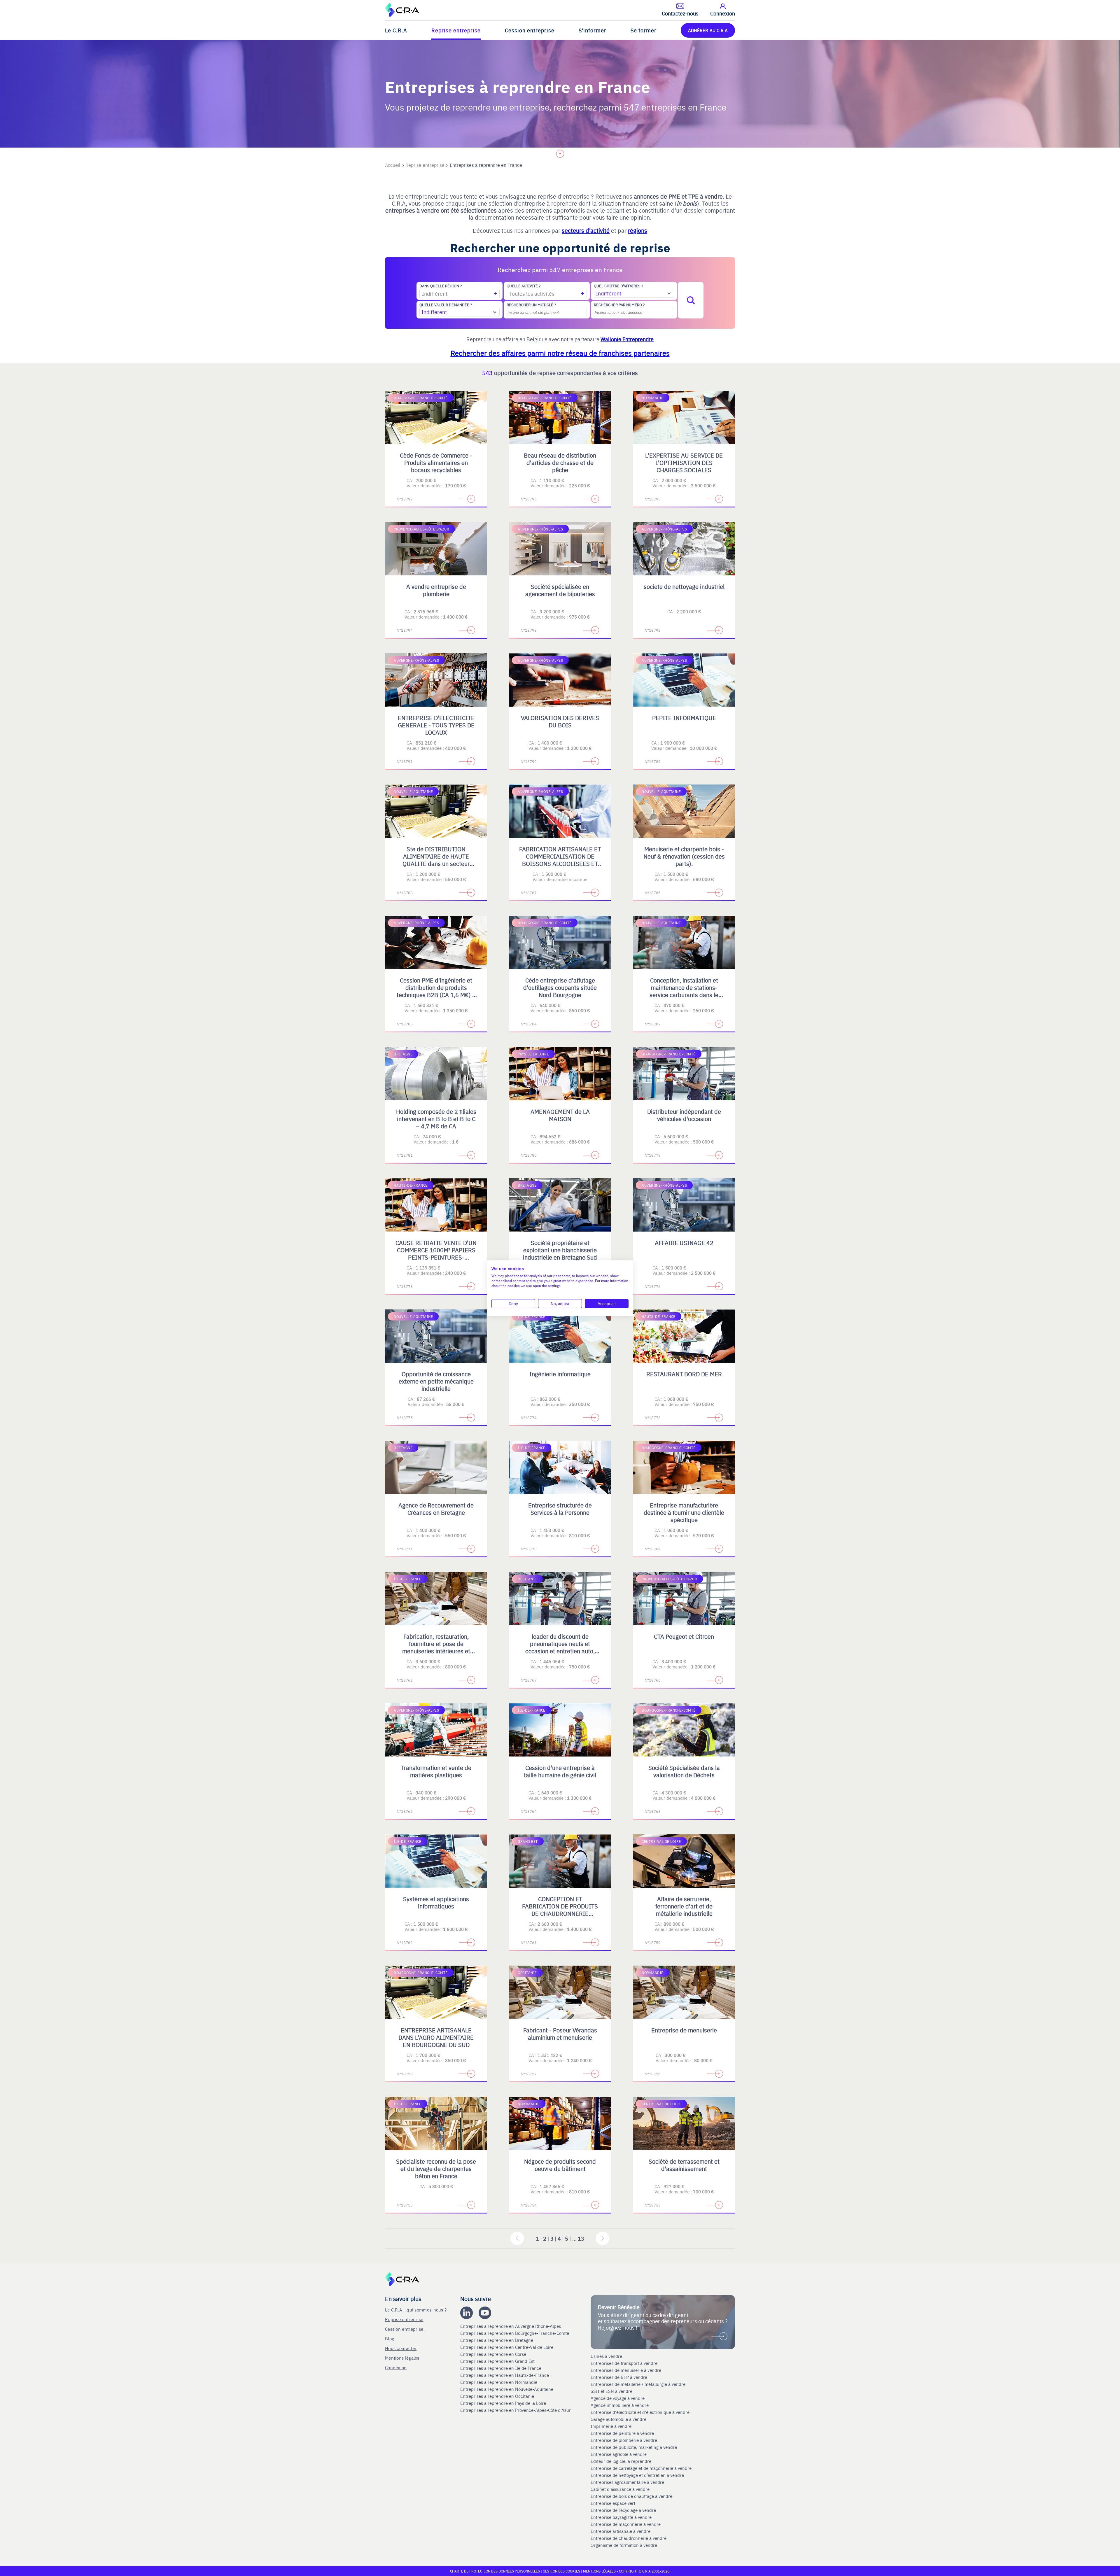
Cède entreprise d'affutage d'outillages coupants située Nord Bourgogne (560, 987)
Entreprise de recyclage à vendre (623, 2510)
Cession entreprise (530, 30)
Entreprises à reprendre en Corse (494, 2354)
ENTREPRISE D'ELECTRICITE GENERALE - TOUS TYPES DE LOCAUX (436, 725)
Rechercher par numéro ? (619, 305)
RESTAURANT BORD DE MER (684, 1374)
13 (581, 2238)
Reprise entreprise (456, 30)
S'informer (593, 30)
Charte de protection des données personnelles (495, 2571)
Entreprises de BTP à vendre (619, 2377)
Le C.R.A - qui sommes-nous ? (416, 2310)
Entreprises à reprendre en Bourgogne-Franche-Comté (515, 2333)
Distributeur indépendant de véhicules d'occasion (684, 1115)
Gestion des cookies (562, 2571)
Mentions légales (402, 2358)
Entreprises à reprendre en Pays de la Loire (503, 2403)
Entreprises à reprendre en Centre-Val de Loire (507, 2347)
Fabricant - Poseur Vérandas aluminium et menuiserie (560, 2034)
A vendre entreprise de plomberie (436, 590)
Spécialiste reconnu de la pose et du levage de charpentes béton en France (436, 2168)
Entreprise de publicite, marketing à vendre (634, 2447)
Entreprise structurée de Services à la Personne (560, 1509)
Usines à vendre (606, 2356)
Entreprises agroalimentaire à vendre (627, 2482)
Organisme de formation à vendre (624, 2545)
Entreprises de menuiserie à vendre (626, 2370)
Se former (644, 30)
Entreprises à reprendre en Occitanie (498, 2396)
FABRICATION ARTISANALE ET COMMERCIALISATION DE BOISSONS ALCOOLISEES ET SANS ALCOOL (560, 860)
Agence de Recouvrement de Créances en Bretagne (436, 1509)
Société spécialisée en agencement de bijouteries (560, 590)
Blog (390, 2338)
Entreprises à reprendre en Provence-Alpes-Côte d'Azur (516, 2410)
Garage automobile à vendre (619, 2419)
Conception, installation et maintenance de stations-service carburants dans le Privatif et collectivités (684, 991)
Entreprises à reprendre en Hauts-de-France (505, 2375)
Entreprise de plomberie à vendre (624, 2440)
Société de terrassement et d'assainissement (684, 2165)
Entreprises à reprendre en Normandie (499, 2382)
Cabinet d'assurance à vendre (620, 2489)
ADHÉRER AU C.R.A (708, 30)
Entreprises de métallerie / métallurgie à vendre (639, 2384)
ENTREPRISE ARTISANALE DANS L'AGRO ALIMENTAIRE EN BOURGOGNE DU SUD (436, 2037)
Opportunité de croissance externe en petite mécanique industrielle (436, 1381)
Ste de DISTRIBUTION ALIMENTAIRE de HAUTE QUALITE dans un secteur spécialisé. (436, 860)
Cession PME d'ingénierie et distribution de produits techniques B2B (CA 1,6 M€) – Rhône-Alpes (436, 991)
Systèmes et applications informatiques (436, 1902)
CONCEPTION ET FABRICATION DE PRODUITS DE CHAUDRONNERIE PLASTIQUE (560, 1910)
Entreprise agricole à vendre (619, 2454)
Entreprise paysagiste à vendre (621, 2517)
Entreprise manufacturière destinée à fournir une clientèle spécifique (684, 1512)
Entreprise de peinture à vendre (622, 2433)
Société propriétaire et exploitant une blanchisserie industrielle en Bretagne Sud (560, 1250)
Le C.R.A (396, 30)
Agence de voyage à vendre (618, 2398)
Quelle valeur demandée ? (446, 305)
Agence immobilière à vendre (620, 2405)
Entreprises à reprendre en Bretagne (497, 2340)
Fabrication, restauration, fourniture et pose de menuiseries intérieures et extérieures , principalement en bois (436, 1651)
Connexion (396, 2367)
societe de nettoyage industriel (684, 586)
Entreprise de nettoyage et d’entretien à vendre (637, 2475)
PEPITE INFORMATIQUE (684, 718)
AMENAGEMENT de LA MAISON (560, 1115)
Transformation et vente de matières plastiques (436, 1771)
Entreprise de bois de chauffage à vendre (631, 2496)
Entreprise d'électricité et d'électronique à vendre (640, 2412)
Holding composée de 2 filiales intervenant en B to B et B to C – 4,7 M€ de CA (436, 1119)
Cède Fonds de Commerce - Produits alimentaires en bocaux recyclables (436, 462)
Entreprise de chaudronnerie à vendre (629, 2538)
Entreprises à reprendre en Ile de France (501, 2368)
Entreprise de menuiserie (684, 2030)
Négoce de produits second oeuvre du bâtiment (560, 2165)
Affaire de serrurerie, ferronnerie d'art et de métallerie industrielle (684, 1906)
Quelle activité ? (524, 286)
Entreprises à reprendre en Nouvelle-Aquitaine (507, 2389)
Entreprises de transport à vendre (624, 2363)
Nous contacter (401, 2348)
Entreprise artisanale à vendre (621, 2531)
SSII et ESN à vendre (611, 2391)
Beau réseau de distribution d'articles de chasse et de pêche (560, 462)
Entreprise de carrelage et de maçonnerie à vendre (641, 2468)
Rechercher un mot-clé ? (531, 305)
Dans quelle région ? (441, 286)
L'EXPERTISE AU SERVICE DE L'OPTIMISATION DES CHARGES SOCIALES (684, 462)
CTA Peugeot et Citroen (684, 1636)
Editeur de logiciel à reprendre (621, 2461)
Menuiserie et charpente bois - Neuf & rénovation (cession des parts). (684, 856)
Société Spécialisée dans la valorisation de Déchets (684, 1771)
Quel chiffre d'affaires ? (618, 286)
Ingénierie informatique (560, 1374)
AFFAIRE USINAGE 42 (684, 1243)
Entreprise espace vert (613, 2503)
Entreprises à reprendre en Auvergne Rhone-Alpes (511, 2326)
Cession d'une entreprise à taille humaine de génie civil (560, 1771)
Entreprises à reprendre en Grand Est (498, 2361)
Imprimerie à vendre (612, 2426)
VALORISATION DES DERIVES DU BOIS (560, 721)
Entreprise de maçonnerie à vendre (626, 2524)
